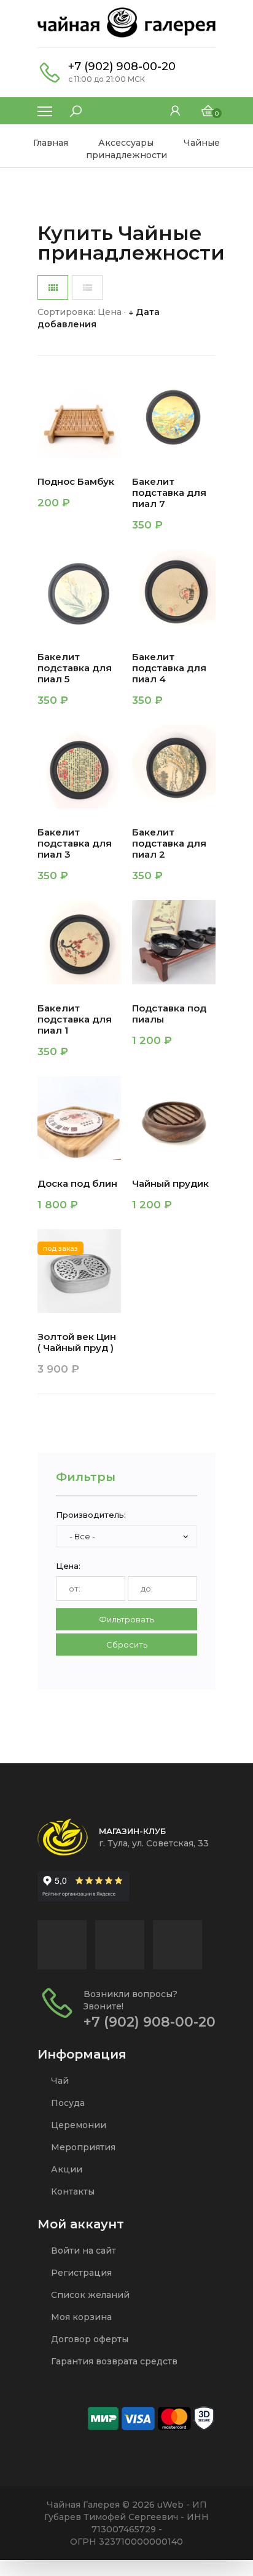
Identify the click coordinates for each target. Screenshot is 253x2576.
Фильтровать (126, 1619)
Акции (65, 2169)
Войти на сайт (82, 2251)
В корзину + (67, 505)
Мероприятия (82, 2147)
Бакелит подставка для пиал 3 (75, 843)
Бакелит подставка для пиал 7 (169, 493)
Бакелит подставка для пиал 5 (75, 668)
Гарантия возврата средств (113, 2361)
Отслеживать (83, 1372)
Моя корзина (80, 2317)
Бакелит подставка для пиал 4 (169, 668)
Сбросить (127, 1645)
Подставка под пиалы (169, 1014)
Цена (110, 312)
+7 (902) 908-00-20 (122, 66)
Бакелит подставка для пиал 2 (169, 843)
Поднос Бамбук (76, 482)
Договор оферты (88, 2339)
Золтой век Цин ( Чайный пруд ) (77, 1342)
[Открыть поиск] (69, 108)
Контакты (72, 2191)
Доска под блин (77, 1184)
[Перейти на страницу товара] (79, 416)
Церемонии (77, 2125)
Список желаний (89, 2295)
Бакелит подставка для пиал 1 (75, 1019)
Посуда (67, 2103)
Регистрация (80, 2273)
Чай (59, 2081)
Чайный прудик (170, 1184)
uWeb (170, 2505)
